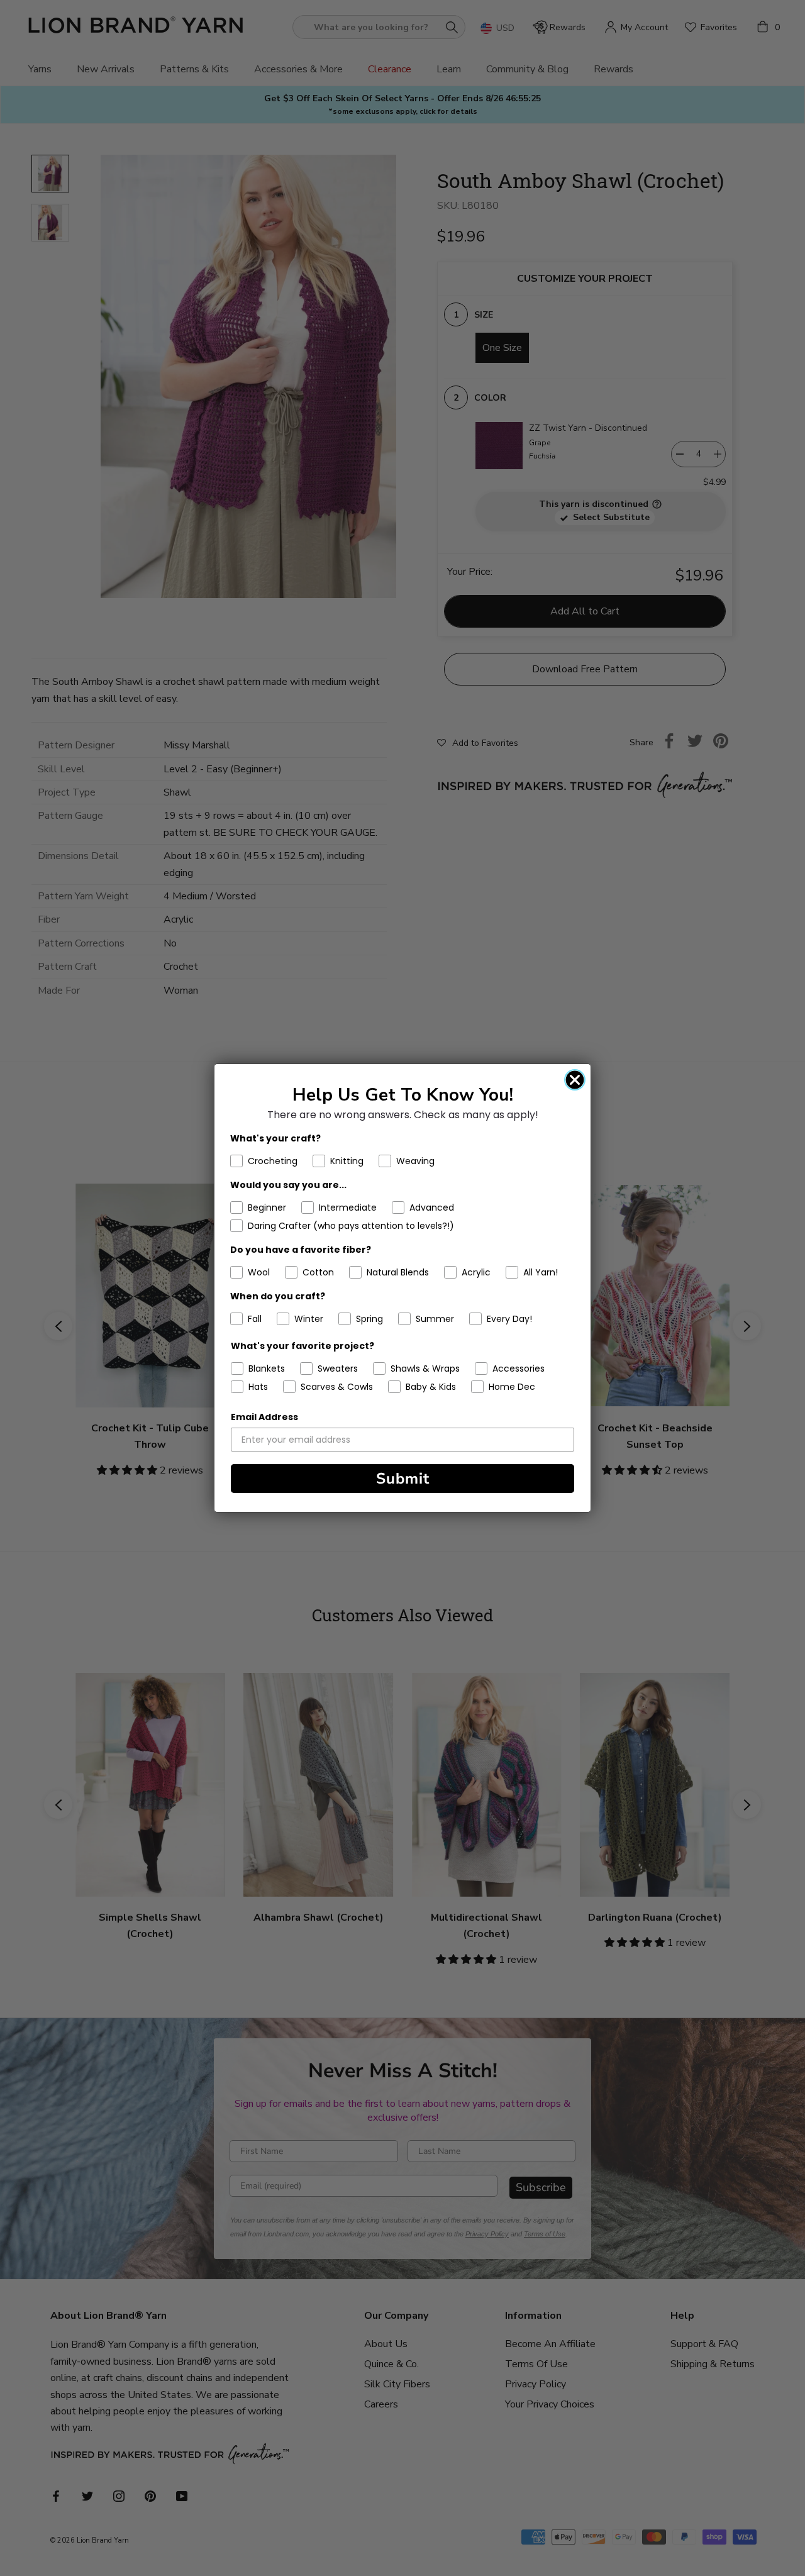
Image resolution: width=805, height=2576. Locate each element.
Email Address (264, 1417)
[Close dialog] (575, 1080)
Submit (403, 1479)
